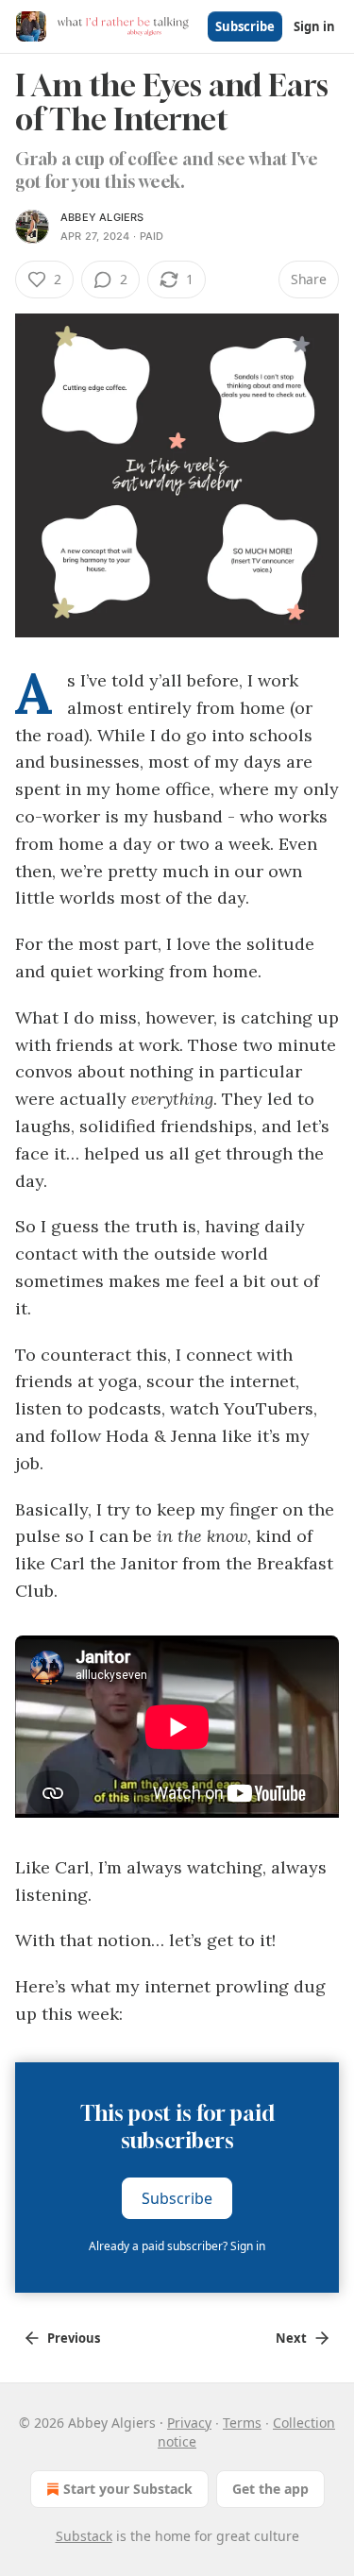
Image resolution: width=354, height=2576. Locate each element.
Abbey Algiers (102, 217)
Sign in (314, 26)
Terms (242, 2423)
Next (291, 2338)
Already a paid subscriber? (177, 2246)
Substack (84, 2536)
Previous (74, 2338)
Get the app (270, 2489)
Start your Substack (128, 2489)
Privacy (189, 2423)
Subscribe (245, 26)
